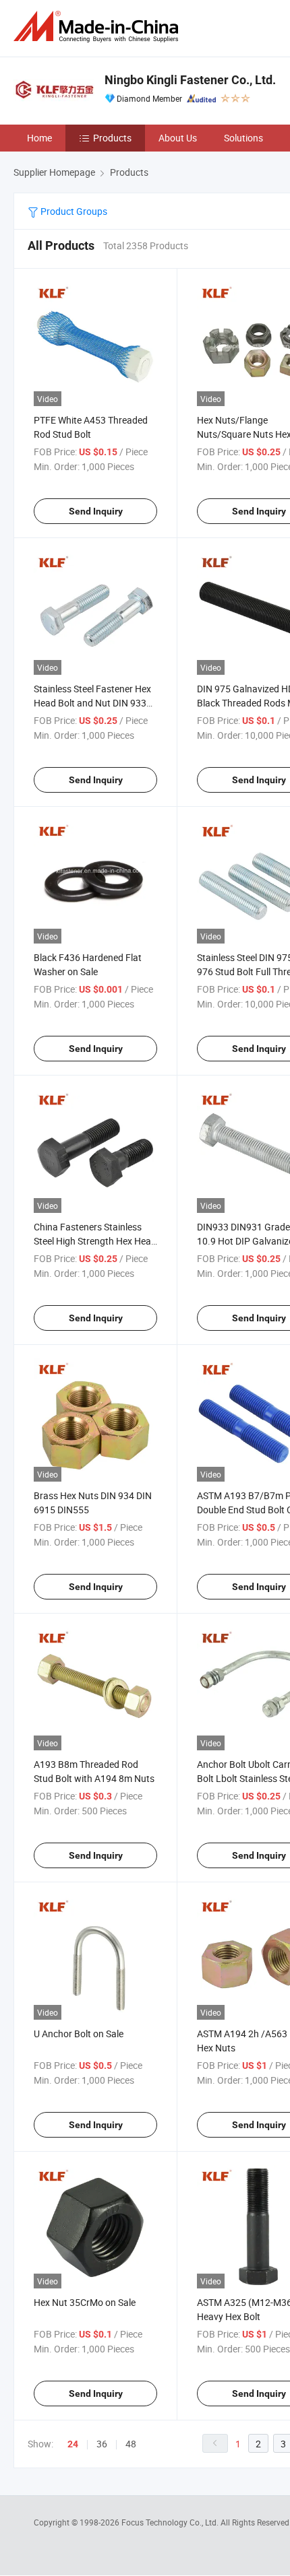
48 (131, 2444)
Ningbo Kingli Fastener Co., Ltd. (190, 80)
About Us (178, 138)
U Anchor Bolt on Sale (79, 2034)
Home (39, 138)
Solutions (243, 138)
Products (112, 138)
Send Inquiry (96, 511)
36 (102, 2444)
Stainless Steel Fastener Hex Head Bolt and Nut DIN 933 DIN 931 (92, 703)
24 (73, 2444)
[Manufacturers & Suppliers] (98, 27)
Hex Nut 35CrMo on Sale (85, 2302)
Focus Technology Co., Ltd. (171, 2522)
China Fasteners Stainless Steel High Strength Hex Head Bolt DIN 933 (95, 1241)
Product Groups (73, 211)
